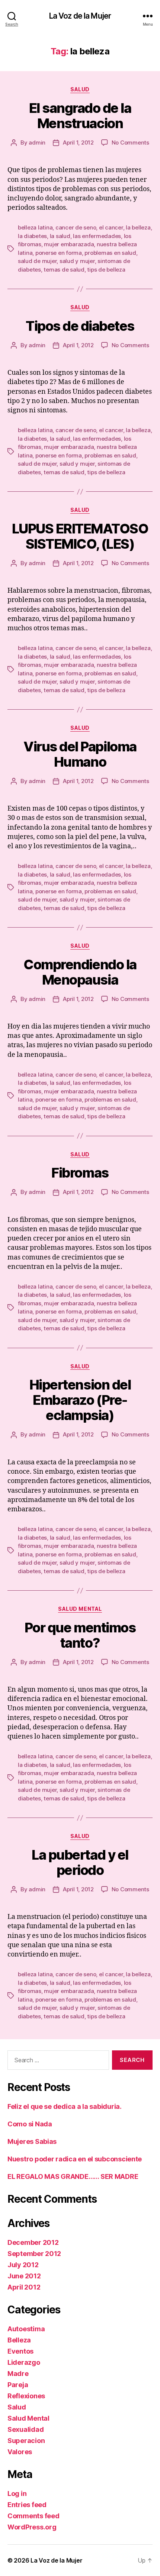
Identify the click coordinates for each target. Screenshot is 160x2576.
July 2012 (23, 2265)
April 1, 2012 (78, 142)
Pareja (18, 2385)
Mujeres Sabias (32, 2141)
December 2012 (33, 2242)
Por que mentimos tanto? (80, 1635)
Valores (20, 2452)
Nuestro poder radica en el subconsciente (75, 2159)
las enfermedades (97, 236)
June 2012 (24, 2276)
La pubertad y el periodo (80, 1862)
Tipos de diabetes (80, 326)
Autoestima (26, 2329)
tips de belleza (106, 270)
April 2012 (24, 2287)
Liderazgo (24, 2362)
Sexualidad (25, 2429)
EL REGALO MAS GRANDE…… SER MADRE (73, 2176)
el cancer (111, 227)
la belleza (138, 227)
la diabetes (32, 236)
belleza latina (35, 227)
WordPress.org (32, 2527)
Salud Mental (80, 1609)
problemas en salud (110, 253)
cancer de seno (76, 227)
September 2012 (34, 2254)
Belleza (19, 2340)
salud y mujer (77, 261)
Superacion (26, 2441)
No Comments (130, 142)
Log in (17, 2493)
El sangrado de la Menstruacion (80, 116)
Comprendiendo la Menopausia (80, 972)
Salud (80, 89)
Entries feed (27, 2505)
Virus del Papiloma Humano (80, 754)
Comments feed (33, 2516)
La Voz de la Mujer (80, 16)
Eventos (20, 2351)
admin (37, 142)
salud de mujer (37, 261)
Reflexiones (26, 2396)
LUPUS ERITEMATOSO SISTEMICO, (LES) (80, 536)
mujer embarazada (69, 244)
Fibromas (80, 1173)
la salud (60, 236)
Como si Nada (30, 2124)
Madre (18, 2374)
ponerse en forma (59, 253)
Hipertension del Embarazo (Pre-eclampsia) (80, 1400)
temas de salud (64, 270)
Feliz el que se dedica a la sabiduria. (65, 2106)
